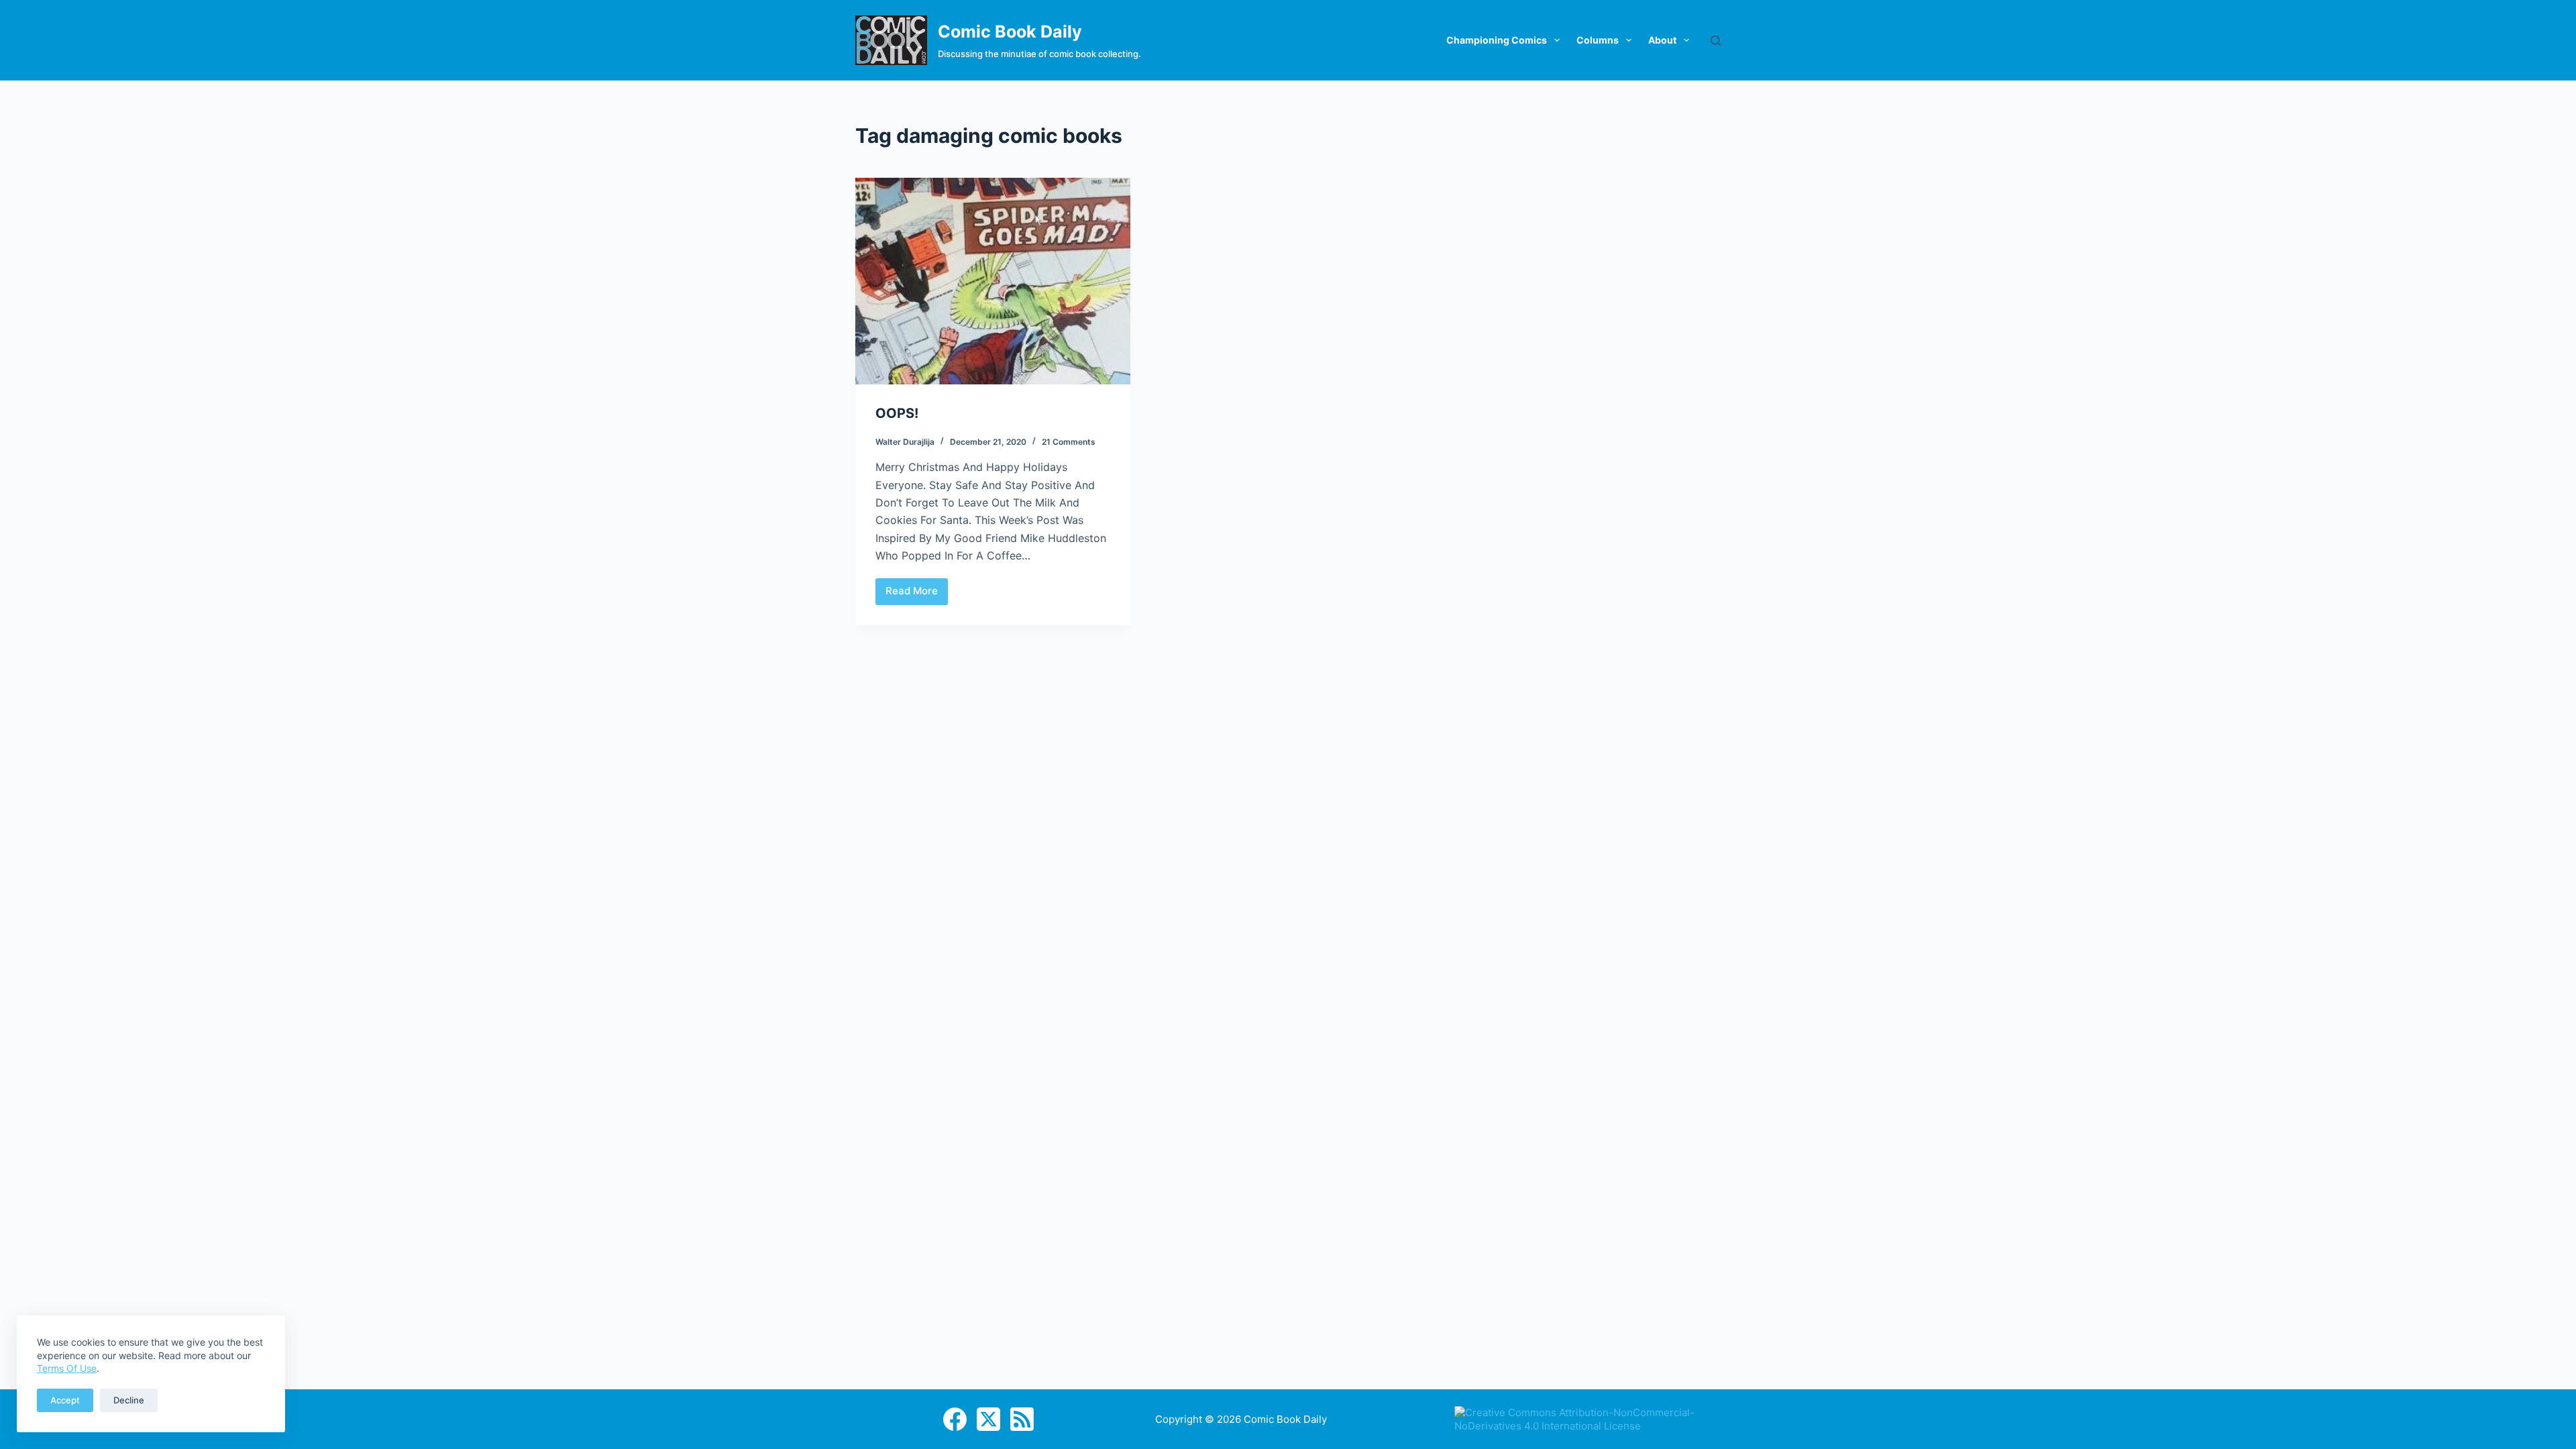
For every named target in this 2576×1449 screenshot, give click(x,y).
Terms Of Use (67, 1368)
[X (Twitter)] (988, 1419)
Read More (915, 594)
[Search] (1716, 41)
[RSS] (1022, 1419)
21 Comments (1069, 442)
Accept (65, 1400)
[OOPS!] (993, 281)
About (1662, 40)
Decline (129, 1400)
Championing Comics (1497, 40)
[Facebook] (955, 1419)
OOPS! (897, 413)
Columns (1598, 40)
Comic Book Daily (1010, 32)
